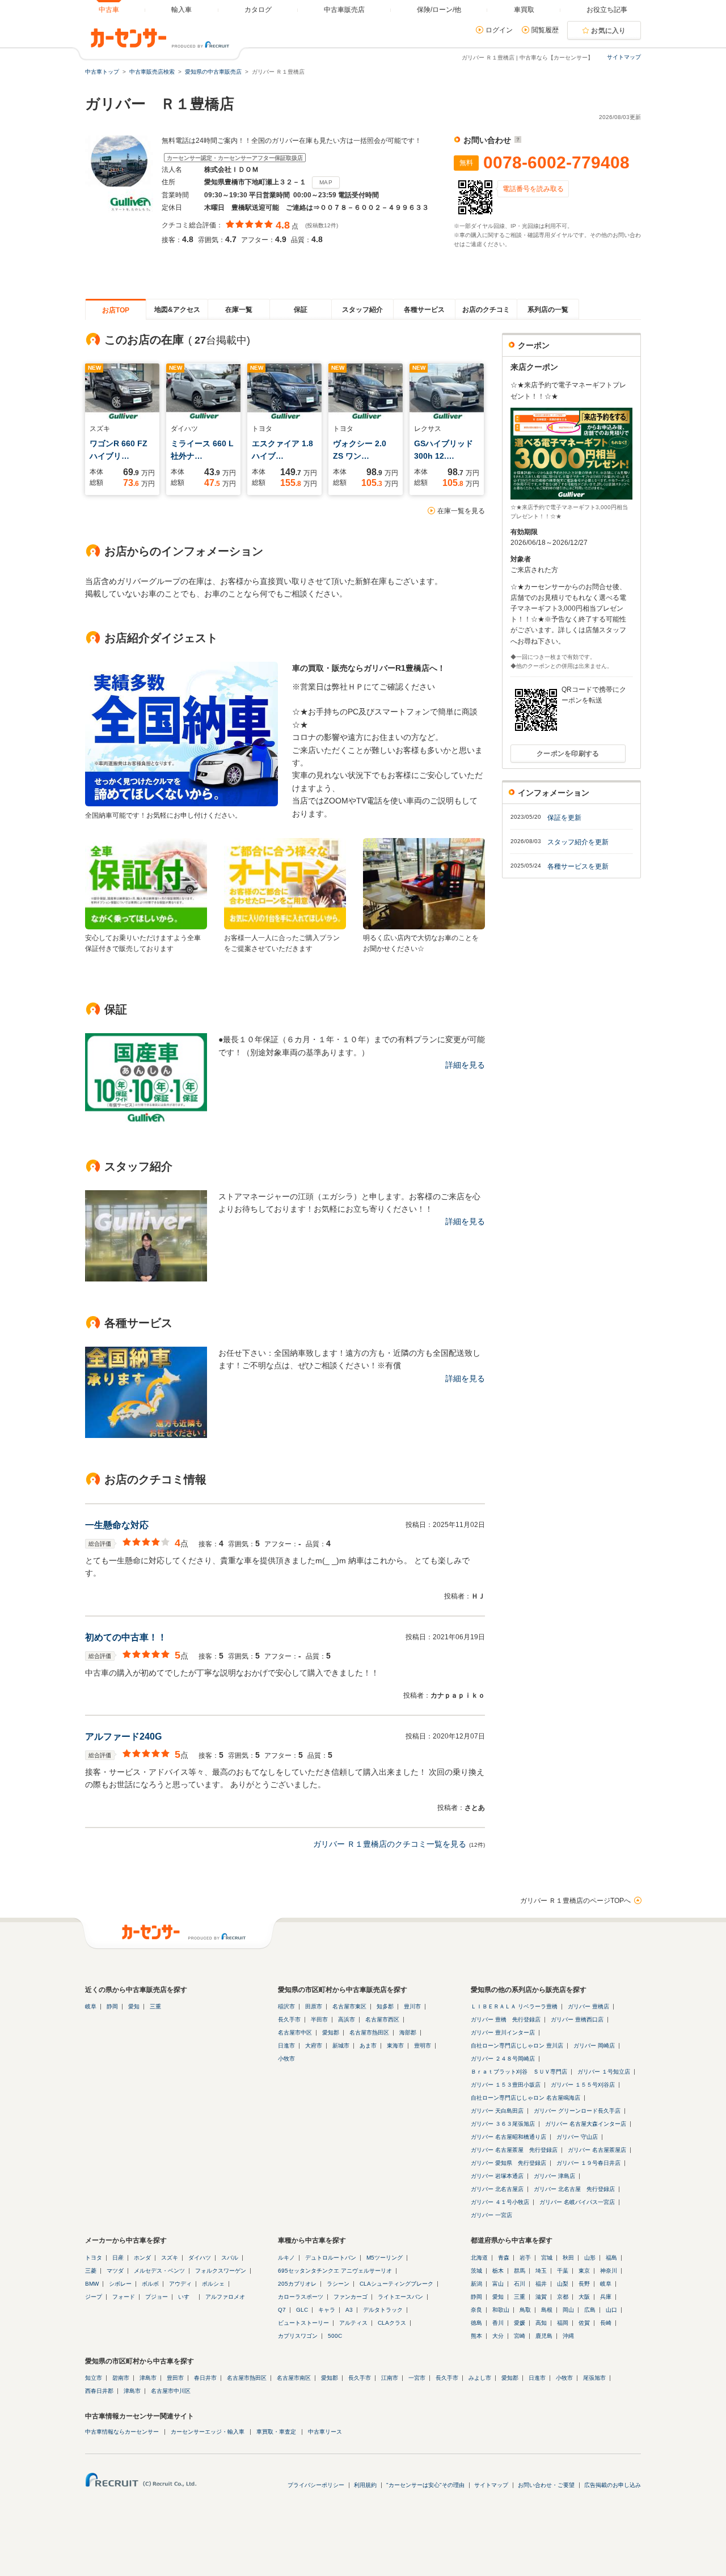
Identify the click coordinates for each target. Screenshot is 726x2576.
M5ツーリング (385, 2258)
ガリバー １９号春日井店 (588, 2163)
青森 (504, 2258)
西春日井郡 (99, 2391)
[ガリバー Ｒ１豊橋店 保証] (146, 1122)
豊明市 (423, 2046)
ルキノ (286, 2258)
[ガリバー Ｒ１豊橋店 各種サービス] (146, 1435)
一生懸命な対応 (117, 1525)
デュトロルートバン (331, 2258)
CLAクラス (392, 2323)
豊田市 (175, 2378)
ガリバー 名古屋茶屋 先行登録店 (514, 2150)
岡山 (568, 2310)
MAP (326, 182)
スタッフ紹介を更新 (578, 842)
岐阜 (91, 2006)
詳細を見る (465, 1065)
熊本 (476, 2336)
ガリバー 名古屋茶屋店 (597, 2150)
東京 (584, 2271)
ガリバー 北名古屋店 (497, 2189)
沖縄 (568, 2336)
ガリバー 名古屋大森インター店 (586, 2124)
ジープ (94, 2297)
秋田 (568, 2258)
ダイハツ (200, 2258)
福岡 (563, 2323)
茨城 (476, 2271)
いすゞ (187, 2297)
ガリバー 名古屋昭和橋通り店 (508, 2137)
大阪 (584, 2297)
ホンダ (142, 2258)
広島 (590, 2310)
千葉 (563, 2271)
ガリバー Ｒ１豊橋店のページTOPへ (575, 1901)
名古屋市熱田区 (369, 2033)
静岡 (112, 2006)
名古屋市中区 (295, 2033)
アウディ (180, 2284)
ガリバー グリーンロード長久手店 (577, 2111)
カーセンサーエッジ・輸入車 (208, 2432)
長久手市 (289, 2019)
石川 (520, 2284)
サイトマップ (624, 57)
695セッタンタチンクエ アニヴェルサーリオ (335, 2271)
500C (335, 2336)
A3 (349, 2310)
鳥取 (525, 2310)
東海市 (395, 2046)
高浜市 (347, 2019)
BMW (92, 2284)
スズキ (170, 2258)
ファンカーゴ (351, 2297)
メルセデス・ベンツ (159, 2271)
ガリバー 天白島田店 (497, 2111)
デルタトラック (383, 2310)
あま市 (368, 2046)
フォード (124, 2297)
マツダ (115, 2271)
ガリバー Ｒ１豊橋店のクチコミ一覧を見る (390, 1844)
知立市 (94, 2378)
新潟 (476, 2284)
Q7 (282, 2310)
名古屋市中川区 (171, 2391)
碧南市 (121, 2378)
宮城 (547, 2258)
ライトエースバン (400, 2297)
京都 (563, 2297)
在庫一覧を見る (461, 511)
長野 (584, 2284)
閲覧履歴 (545, 30)
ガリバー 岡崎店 (594, 2046)
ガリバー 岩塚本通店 (497, 2176)
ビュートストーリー (303, 2323)
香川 (498, 2323)
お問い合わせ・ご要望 (546, 2485)
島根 (547, 2310)
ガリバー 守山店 (577, 2137)
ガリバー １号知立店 (604, 2072)
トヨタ (94, 2258)
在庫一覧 (239, 310)
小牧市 (286, 2059)
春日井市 (205, 2378)
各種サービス (424, 310)
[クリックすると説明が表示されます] (516, 140)
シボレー (120, 2284)
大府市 (314, 2046)
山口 (611, 2310)
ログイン (499, 30)
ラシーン (338, 2284)
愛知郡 (331, 2033)
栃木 (498, 2271)
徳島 (476, 2323)
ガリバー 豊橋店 (588, 2006)
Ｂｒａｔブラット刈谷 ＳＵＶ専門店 (519, 2072)
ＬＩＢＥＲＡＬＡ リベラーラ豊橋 (514, 2006)
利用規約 (365, 2485)
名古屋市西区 (382, 2019)
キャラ (327, 2310)
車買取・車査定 (276, 2432)
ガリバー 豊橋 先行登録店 (506, 2019)
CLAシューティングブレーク (396, 2284)
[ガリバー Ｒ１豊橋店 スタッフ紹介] (146, 1279)
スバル (230, 2258)
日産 (118, 2258)
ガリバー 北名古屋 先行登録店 (574, 2189)
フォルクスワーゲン (221, 2271)
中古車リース (325, 2432)
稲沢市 (286, 2006)
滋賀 (541, 2297)
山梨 (563, 2284)
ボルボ (150, 2284)
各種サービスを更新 (578, 866)
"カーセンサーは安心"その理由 (425, 2485)
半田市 (319, 2019)
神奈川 (609, 2271)
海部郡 (408, 2033)
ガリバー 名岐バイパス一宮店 (577, 2202)
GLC (302, 2310)
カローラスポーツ (301, 2297)
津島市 (148, 2378)
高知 (541, 2323)
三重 (155, 2006)
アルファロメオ (225, 2297)
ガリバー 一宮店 (491, 2215)
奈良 (476, 2310)
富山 (498, 2284)
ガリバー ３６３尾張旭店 (503, 2124)
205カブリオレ (297, 2284)
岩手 (525, 2258)
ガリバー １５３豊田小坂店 (506, 2085)
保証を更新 (564, 818)
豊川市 (412, 2006)
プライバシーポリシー (316, 2485)
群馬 (520, 2271)
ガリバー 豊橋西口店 (577, 2019)
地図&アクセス (177, 310)
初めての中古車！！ (126, 1637)
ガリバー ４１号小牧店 (500, 2202)
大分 (498, 2336)
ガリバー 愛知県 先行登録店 (508, 2163)
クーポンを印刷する (568, 754)
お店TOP (116, 310)
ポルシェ (213, 2284)
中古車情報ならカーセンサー (122, 2432)
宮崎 (520, 2336)
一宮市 (417, 2378)
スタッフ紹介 (362, 310)
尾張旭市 (594, 2378)
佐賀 (584, 2323)
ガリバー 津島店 (554, 2176)
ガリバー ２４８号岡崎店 (503, 2059)
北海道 (479, 2258)
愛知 (134, 2006)
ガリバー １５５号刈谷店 (583, 2085)
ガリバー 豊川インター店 (503, 2033)
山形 (590, 2258)
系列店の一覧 (548, 310)
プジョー (157, 2297)
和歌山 (501, 2310)
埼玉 (541, 2271)
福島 (611, 2258)
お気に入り (609, 31)
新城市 (341, 2046)
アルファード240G (123, 1737)
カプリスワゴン (298, 2336)
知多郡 (385, 2006)
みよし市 (480, 2378)
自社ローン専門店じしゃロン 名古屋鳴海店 (525, 2098)
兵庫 (606, 2297)
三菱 (91, 2271)
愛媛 (520, 2323)
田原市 (314, 2006)
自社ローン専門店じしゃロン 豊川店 (517, 2046)
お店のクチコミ (486, 310)
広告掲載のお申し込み (613, 2485)
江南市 (390, 2378)
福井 (541, 2284)
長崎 (606, 2323)
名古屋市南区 (294, 2378)
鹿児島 (544, 2336)
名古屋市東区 (349, 2006)
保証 (301, 310)
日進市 (286, 2046)
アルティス (353, 2323)
